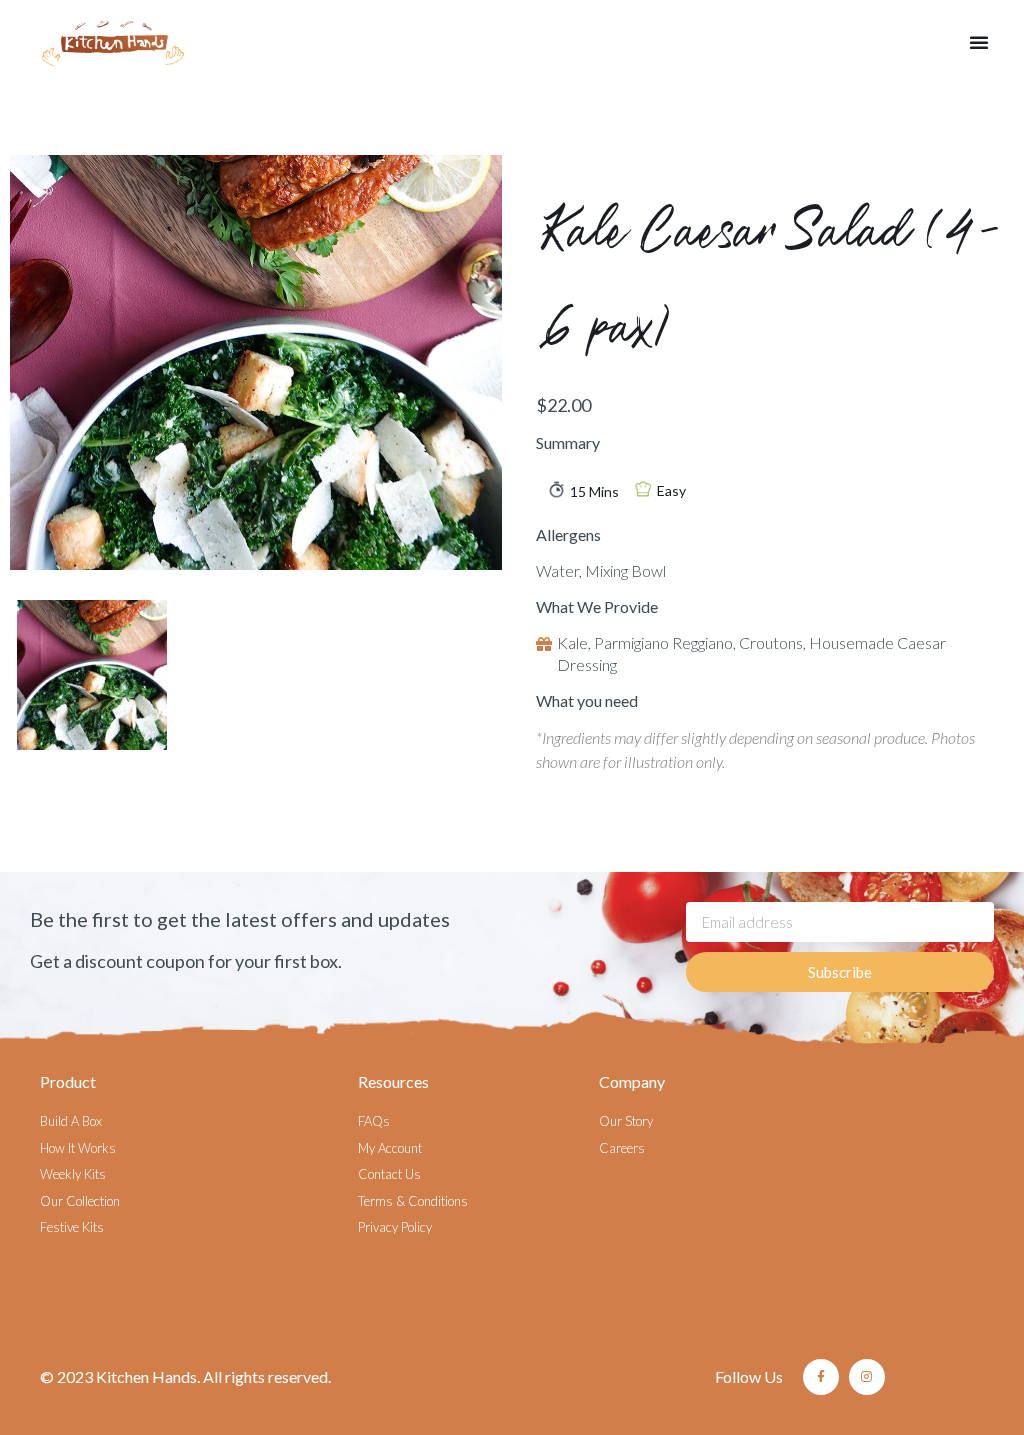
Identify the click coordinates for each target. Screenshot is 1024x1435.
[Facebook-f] (821, 1377)
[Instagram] (867, 1377)
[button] (979, 42)
